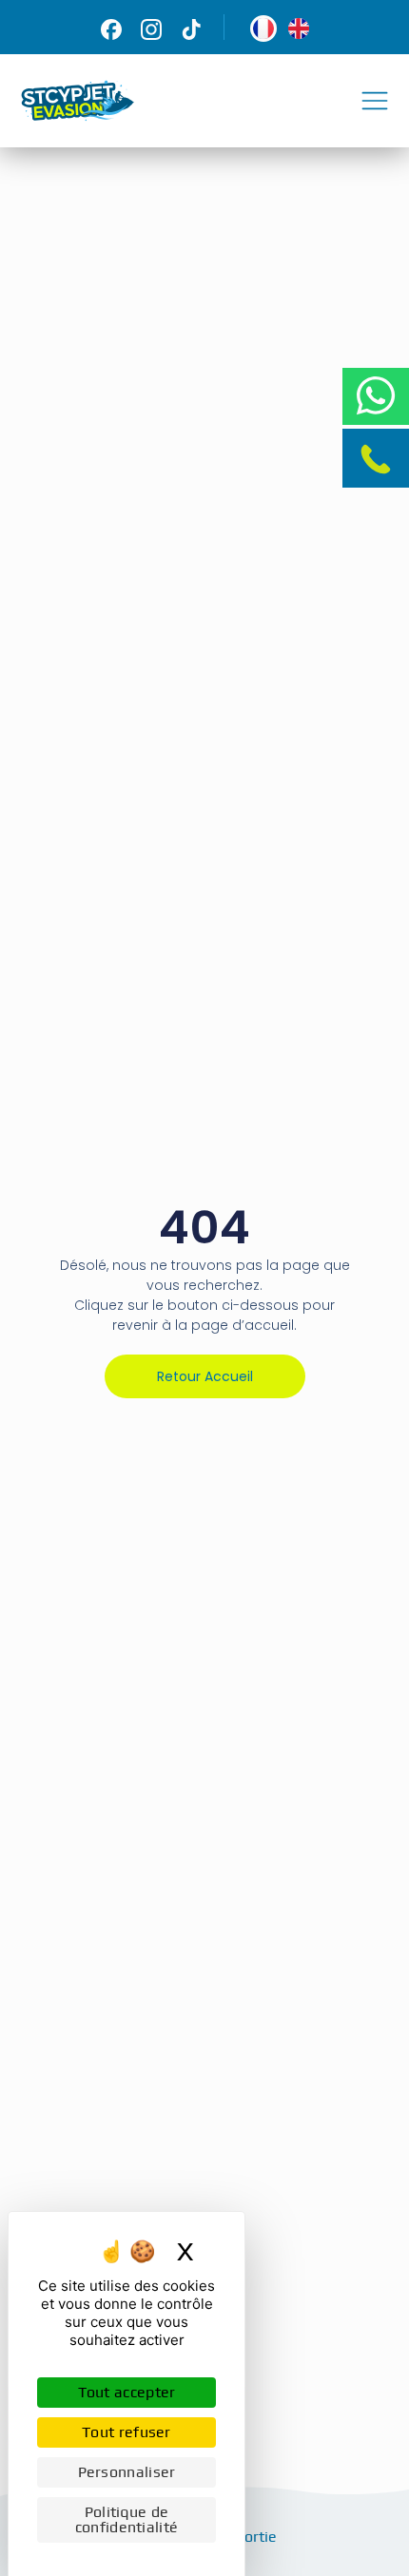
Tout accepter (127, 2392)
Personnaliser (127, 2472)
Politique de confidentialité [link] (127, 2519)
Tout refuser (127, 2432)
